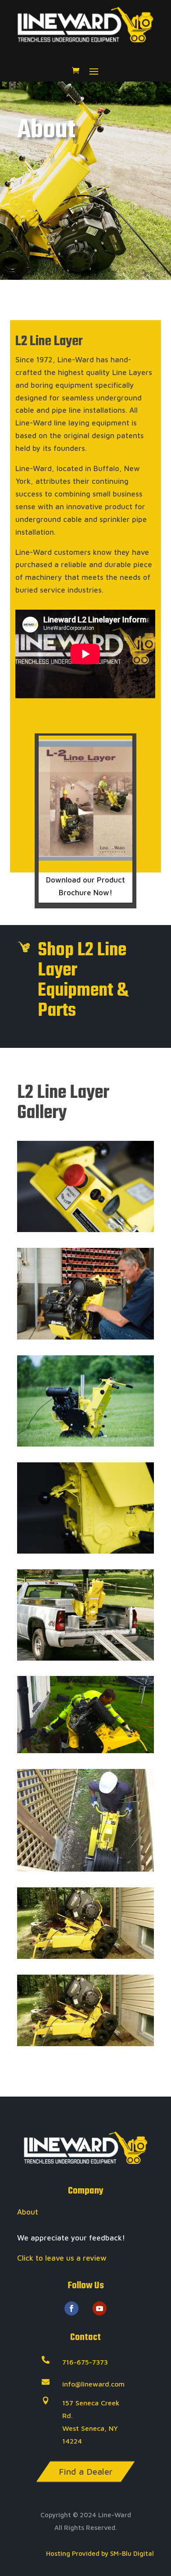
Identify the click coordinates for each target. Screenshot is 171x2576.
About (28, 2212)
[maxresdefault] (85, 1751)
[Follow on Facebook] (71, 2308)
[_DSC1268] (85, 1337)
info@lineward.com (93, 2384)
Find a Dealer (86, 2471)
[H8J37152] (85, 1956)
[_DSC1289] (85, 1229)
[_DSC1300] (85, 1551)
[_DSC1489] (85, 1444)
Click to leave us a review (62, 2258)
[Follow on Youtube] (100, 2308)
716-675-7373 (85, 2362)
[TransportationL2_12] (85, 1658)
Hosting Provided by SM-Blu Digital (100, 2553)
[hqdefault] (85, 1869)
